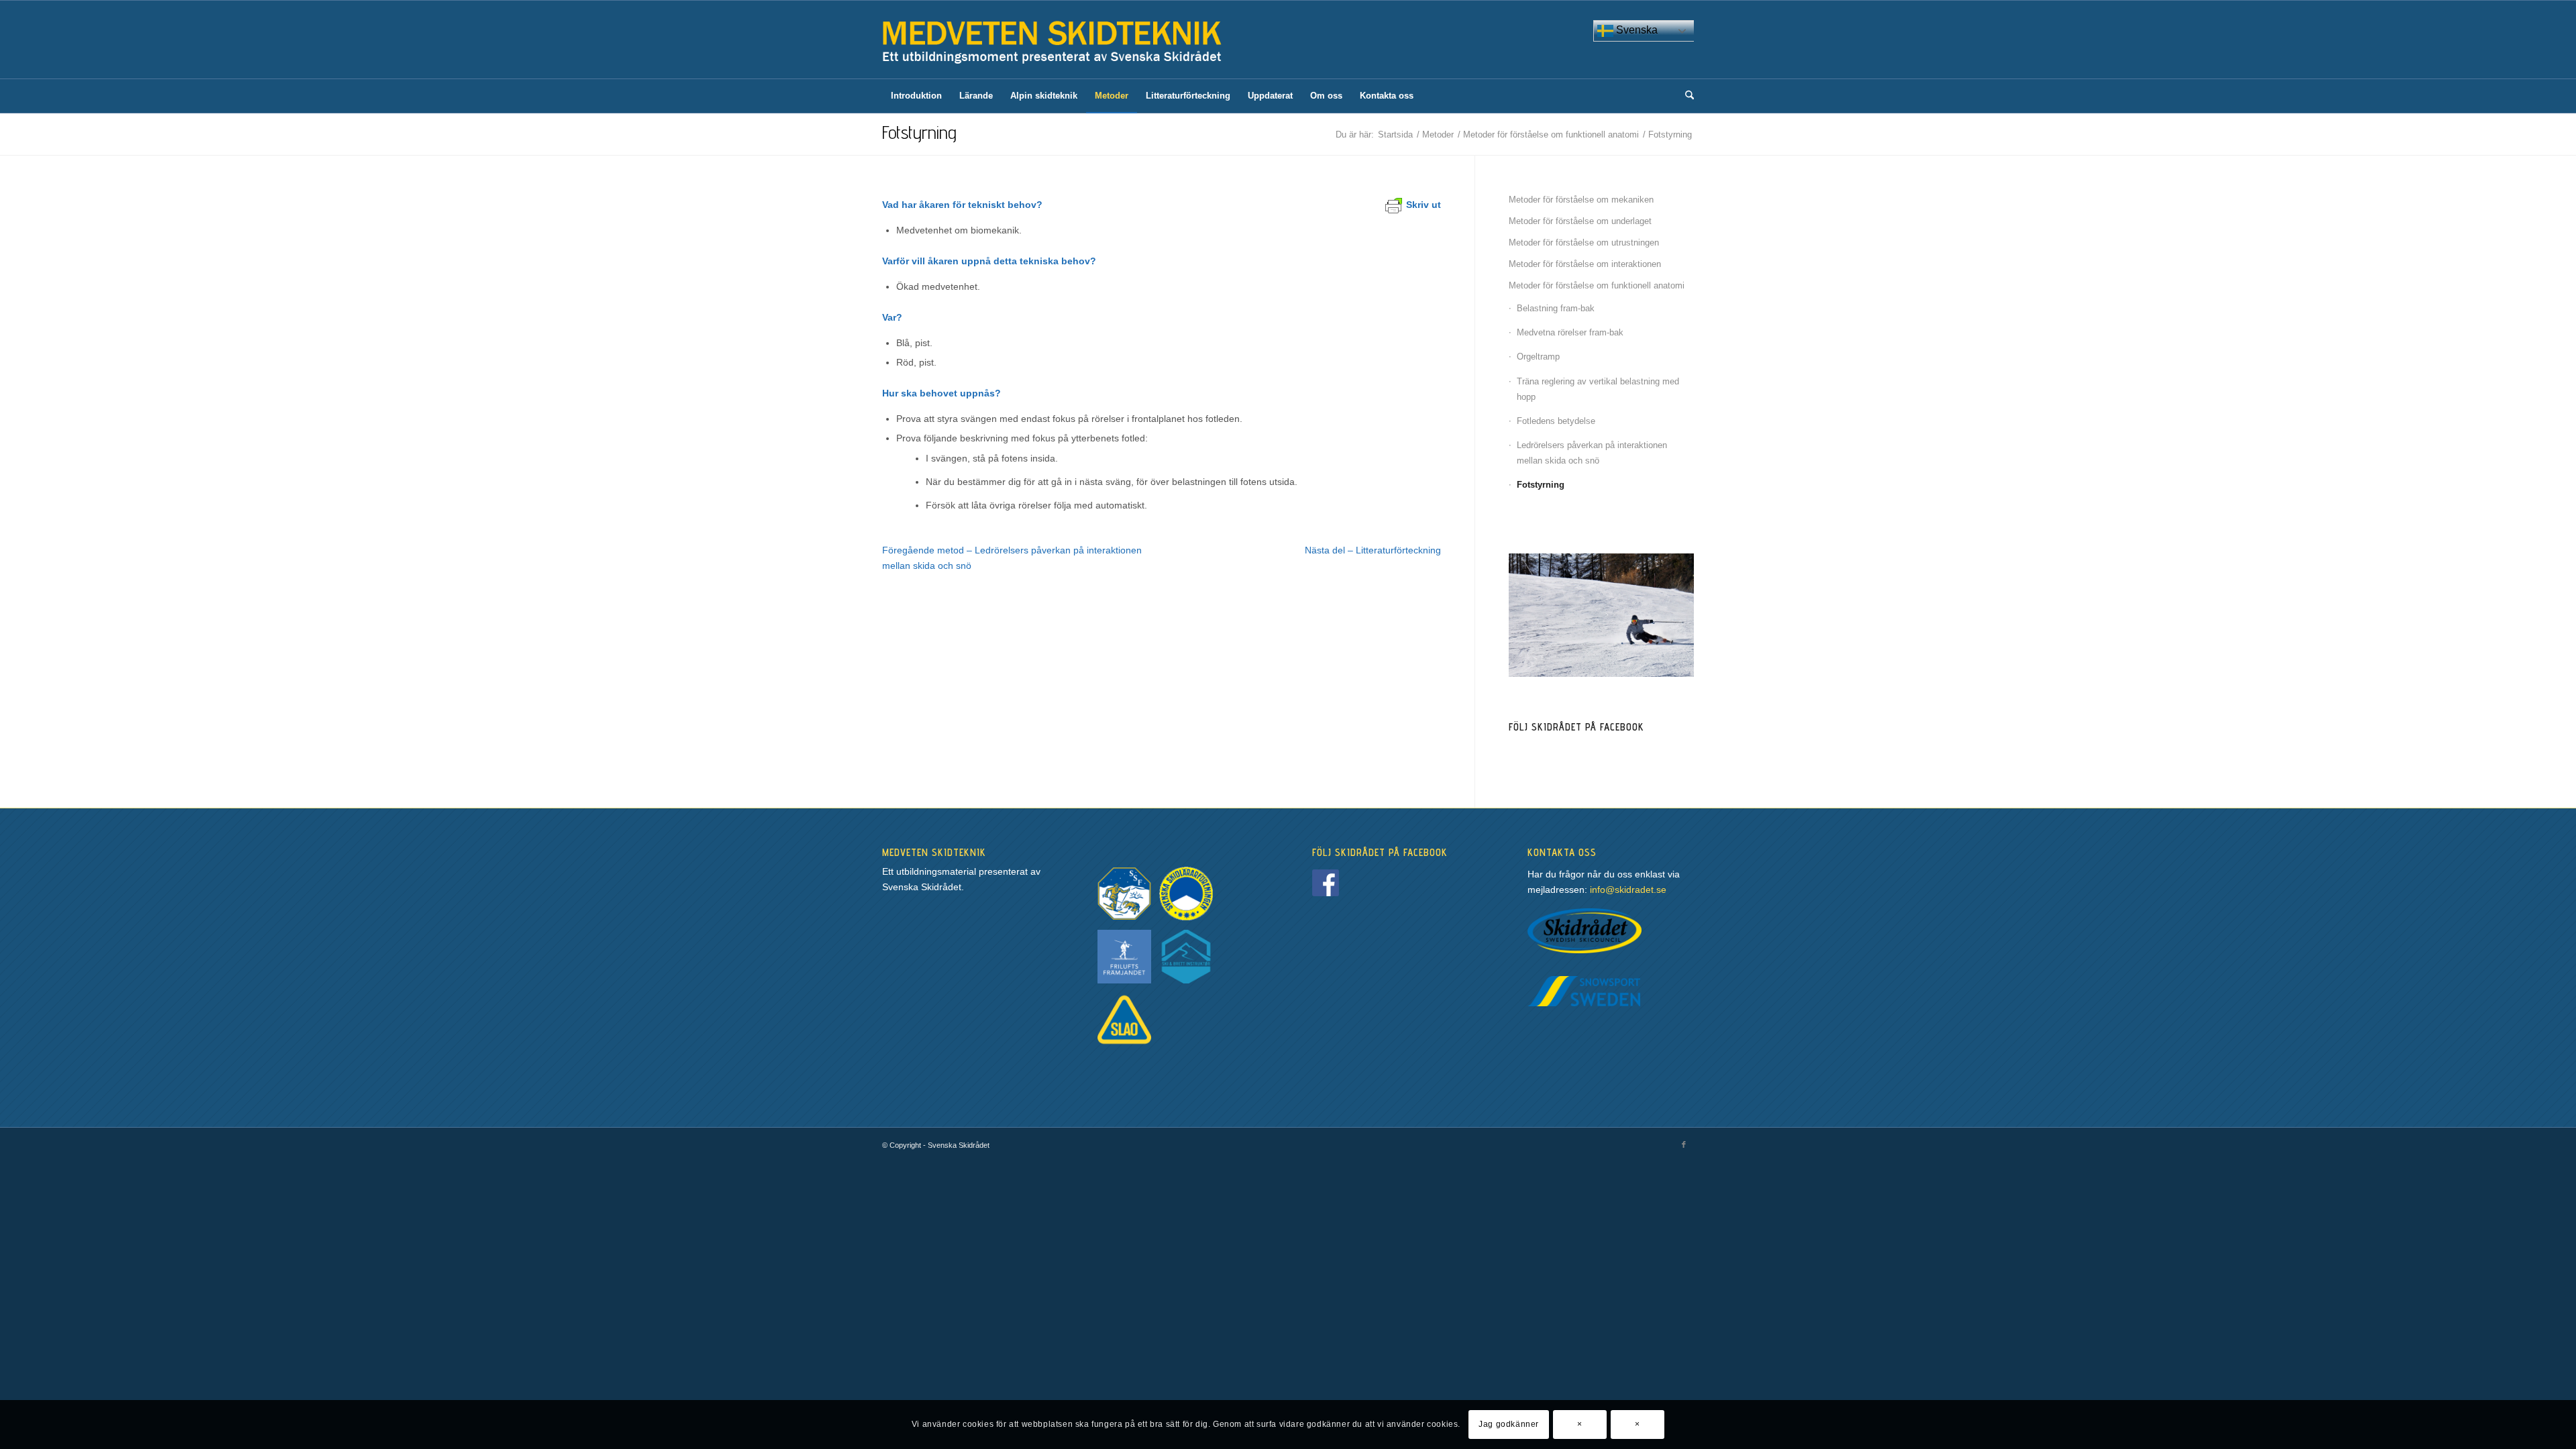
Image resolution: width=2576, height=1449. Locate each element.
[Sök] (1685, 96)
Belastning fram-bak (1556, 308)
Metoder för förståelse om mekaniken (1581, 200)
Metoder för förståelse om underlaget (1580, 221)
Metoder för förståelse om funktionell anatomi (1597, 285)
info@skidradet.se (1628, 890)
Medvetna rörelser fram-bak (1570, 332)
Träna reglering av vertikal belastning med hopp (1598, 389)
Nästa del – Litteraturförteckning (1373, 550)
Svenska (1635, 30)
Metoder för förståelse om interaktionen (1585, 264)
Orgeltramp (1538, 357)
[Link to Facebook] (1684, 1144)
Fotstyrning (919, 132)
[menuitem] (916, 96)
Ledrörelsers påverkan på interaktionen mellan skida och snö (1592, 453)
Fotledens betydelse (1556, 421)
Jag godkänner (1509, 1424)
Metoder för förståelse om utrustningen (1584, 243)
